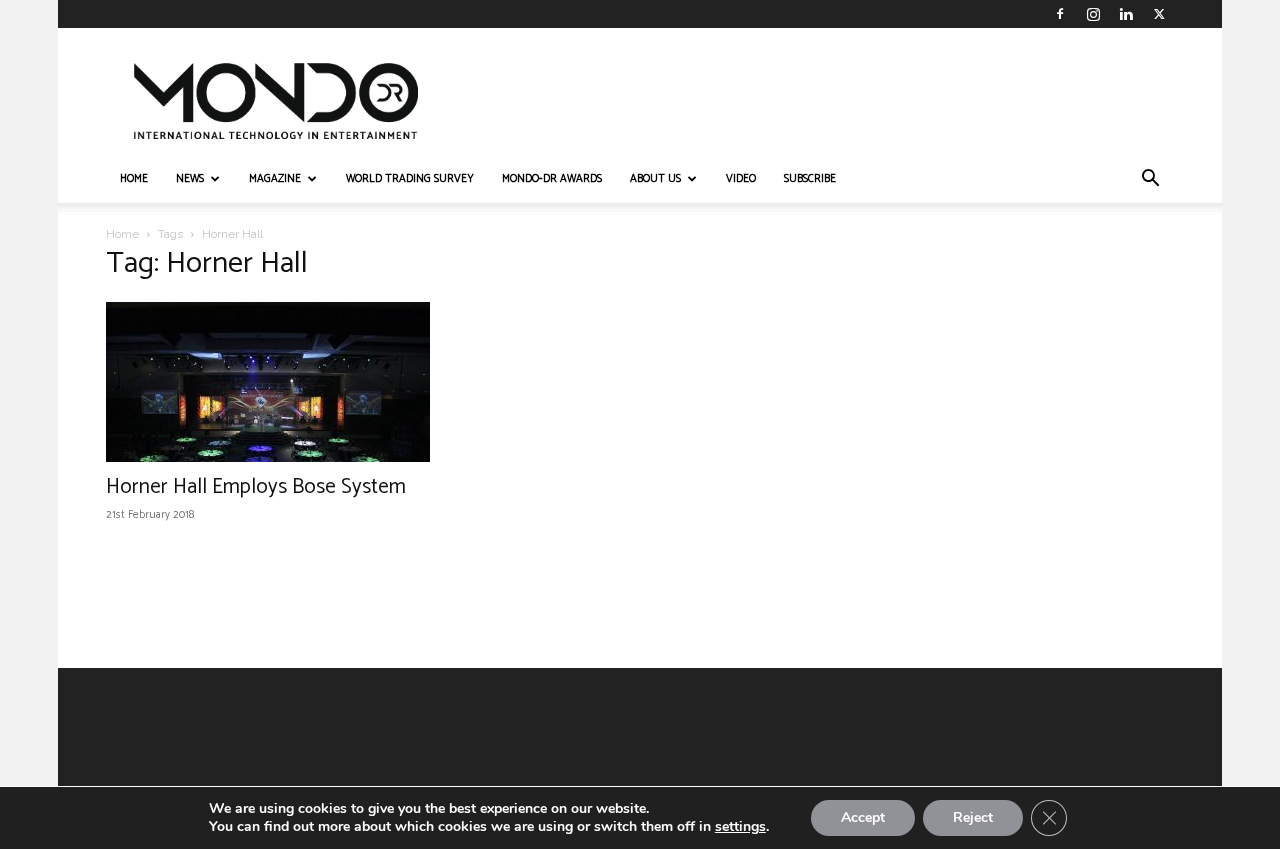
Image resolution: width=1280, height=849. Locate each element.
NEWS (190, 179)
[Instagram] (1093, 14)
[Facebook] (1060, 14)
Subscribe (810, 179)
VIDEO (741, 179)
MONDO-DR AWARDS (552, 179)
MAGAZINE (275, 179)
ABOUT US (655, 179)
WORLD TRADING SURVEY (410, 179)
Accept (863, 817)
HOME (134, 179)
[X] (1159, 14)
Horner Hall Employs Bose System (256, 487)
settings (740, 827)
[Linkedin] (1126, 14)
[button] (1150, 180)
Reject (973, 817)
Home (122, 234)
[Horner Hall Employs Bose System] (268, 382)
